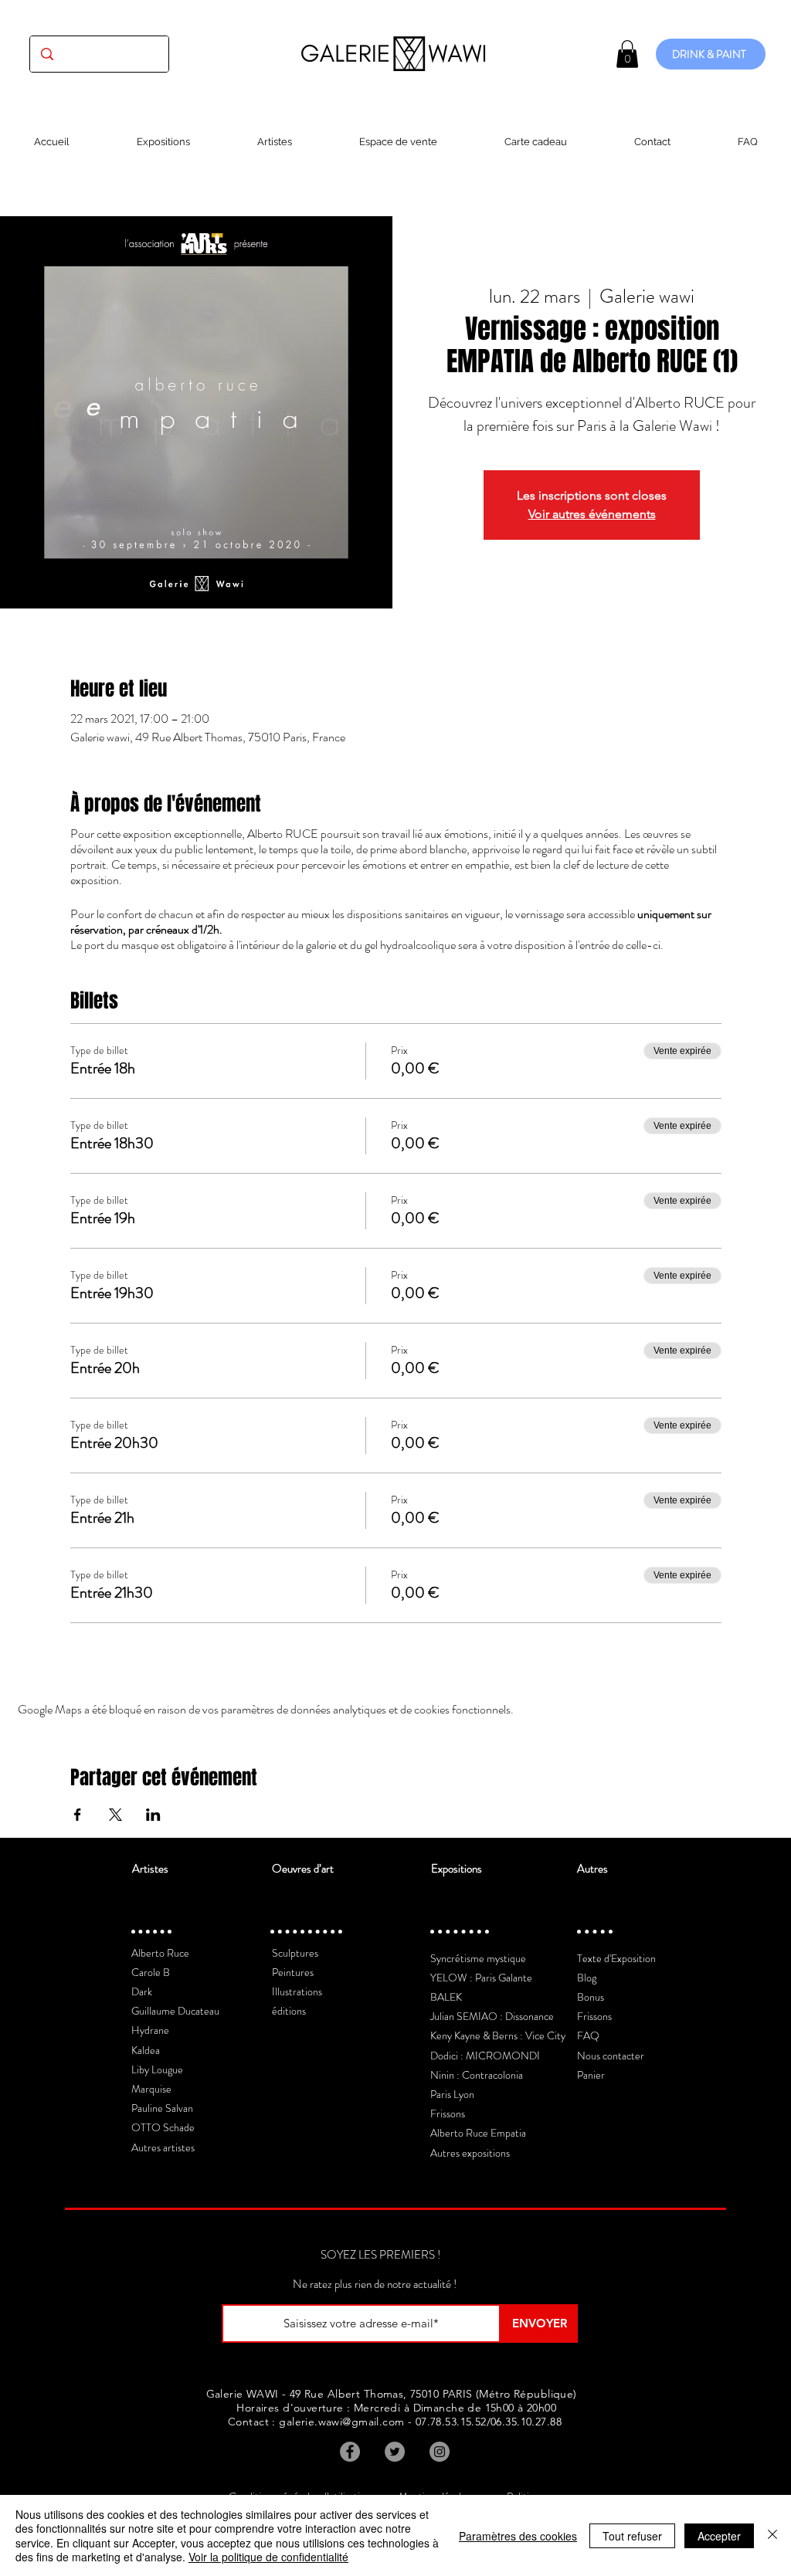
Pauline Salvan (162, 2108)
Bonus (591, 1997)
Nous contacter (611, 2056)
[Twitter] (395, 2452)
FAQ (588, 2035)
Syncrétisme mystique (478, 1958)
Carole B (151, 1972)
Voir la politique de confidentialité (268, 2557)
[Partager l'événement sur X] (115, 1815)
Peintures (293, 1972)
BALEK (446, 1997)
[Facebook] (350, 2452)
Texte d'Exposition (616, 1958)
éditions (289, 2011)
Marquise (151, 2089)
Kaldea (146, 2050)
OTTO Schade (163, 2127)
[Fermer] (772, 2535)
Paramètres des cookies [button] (518, 2536)
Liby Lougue (157, 2069)
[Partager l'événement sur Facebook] (78, 1815)
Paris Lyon (452, 2094)
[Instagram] (440, 2452)
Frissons (448, 2113)
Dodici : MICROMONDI (485, 2056)
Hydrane (150, 2030)
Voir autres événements (592, 514)
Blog (587, 1978)
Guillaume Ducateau (175, 2011)
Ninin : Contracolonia (477, 2075)
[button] (627, 54)
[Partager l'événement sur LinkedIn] (153, 1815)
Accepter (719, 2536)
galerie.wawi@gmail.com (341, 2422)
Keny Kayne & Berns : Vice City (498, 2035)
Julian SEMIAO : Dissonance (492, 2016)
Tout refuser (632, 2536)
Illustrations (297, 1991)
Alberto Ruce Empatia (478, 2133)
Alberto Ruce (160, 1953)
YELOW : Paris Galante (481, 1978)
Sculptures (295, 1953)
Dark (142, 1991)
